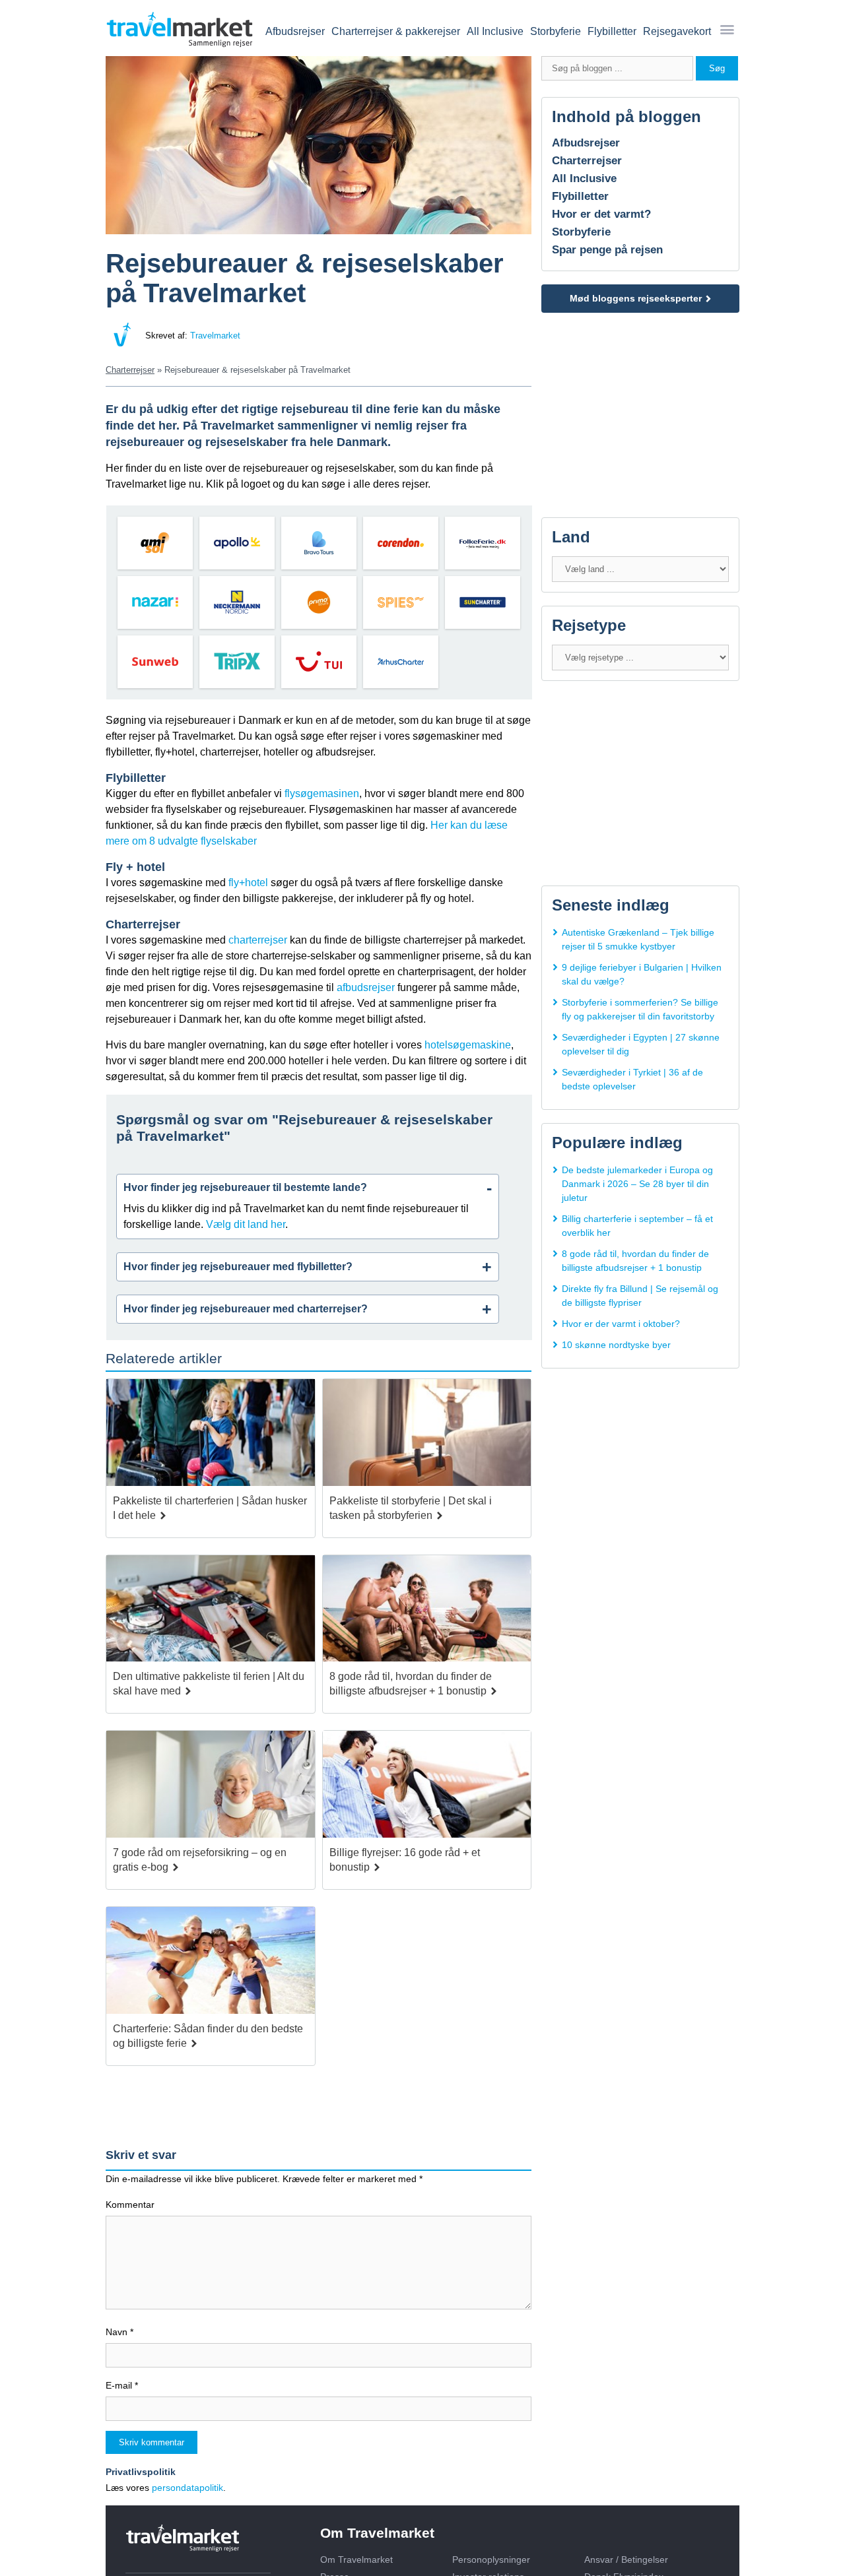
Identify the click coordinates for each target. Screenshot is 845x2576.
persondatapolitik (187, 2488)
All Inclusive (495, 31)
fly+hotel (248, 883)
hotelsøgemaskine (468, 1045)
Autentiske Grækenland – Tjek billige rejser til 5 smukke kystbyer (638, 939)
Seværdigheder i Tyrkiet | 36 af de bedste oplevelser (632, 1079)
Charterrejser (587, 161)
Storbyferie (556, 31)
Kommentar (130, 2205)
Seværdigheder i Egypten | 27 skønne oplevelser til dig (641, 1044)
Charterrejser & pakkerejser (396, 31)
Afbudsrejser (295, 31)
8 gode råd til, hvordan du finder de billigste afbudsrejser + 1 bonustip (635, 1261)
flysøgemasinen (322, 793)
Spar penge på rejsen (607, 250)
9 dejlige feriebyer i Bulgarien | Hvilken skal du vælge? (642, 974)
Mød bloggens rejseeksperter (636, 298)
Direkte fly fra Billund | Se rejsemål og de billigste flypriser (640, 1296)
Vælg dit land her (246, 1224)
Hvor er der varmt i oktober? (621, 1324)
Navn (119, 2332)
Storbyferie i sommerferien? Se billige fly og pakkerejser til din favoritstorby (640, 1009)
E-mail (122, 2385)
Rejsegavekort (677, 31)
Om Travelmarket (356, 2560)
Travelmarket (215, 336)
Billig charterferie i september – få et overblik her (637, 1226)
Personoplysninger (491, 2560)
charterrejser (258, 940)
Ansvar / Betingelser (626, 2560)
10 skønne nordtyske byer (616, 1345)
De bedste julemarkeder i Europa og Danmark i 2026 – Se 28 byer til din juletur (637, 1184)
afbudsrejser (366, 987)
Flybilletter (612, 31)
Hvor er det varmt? (601, 214)
